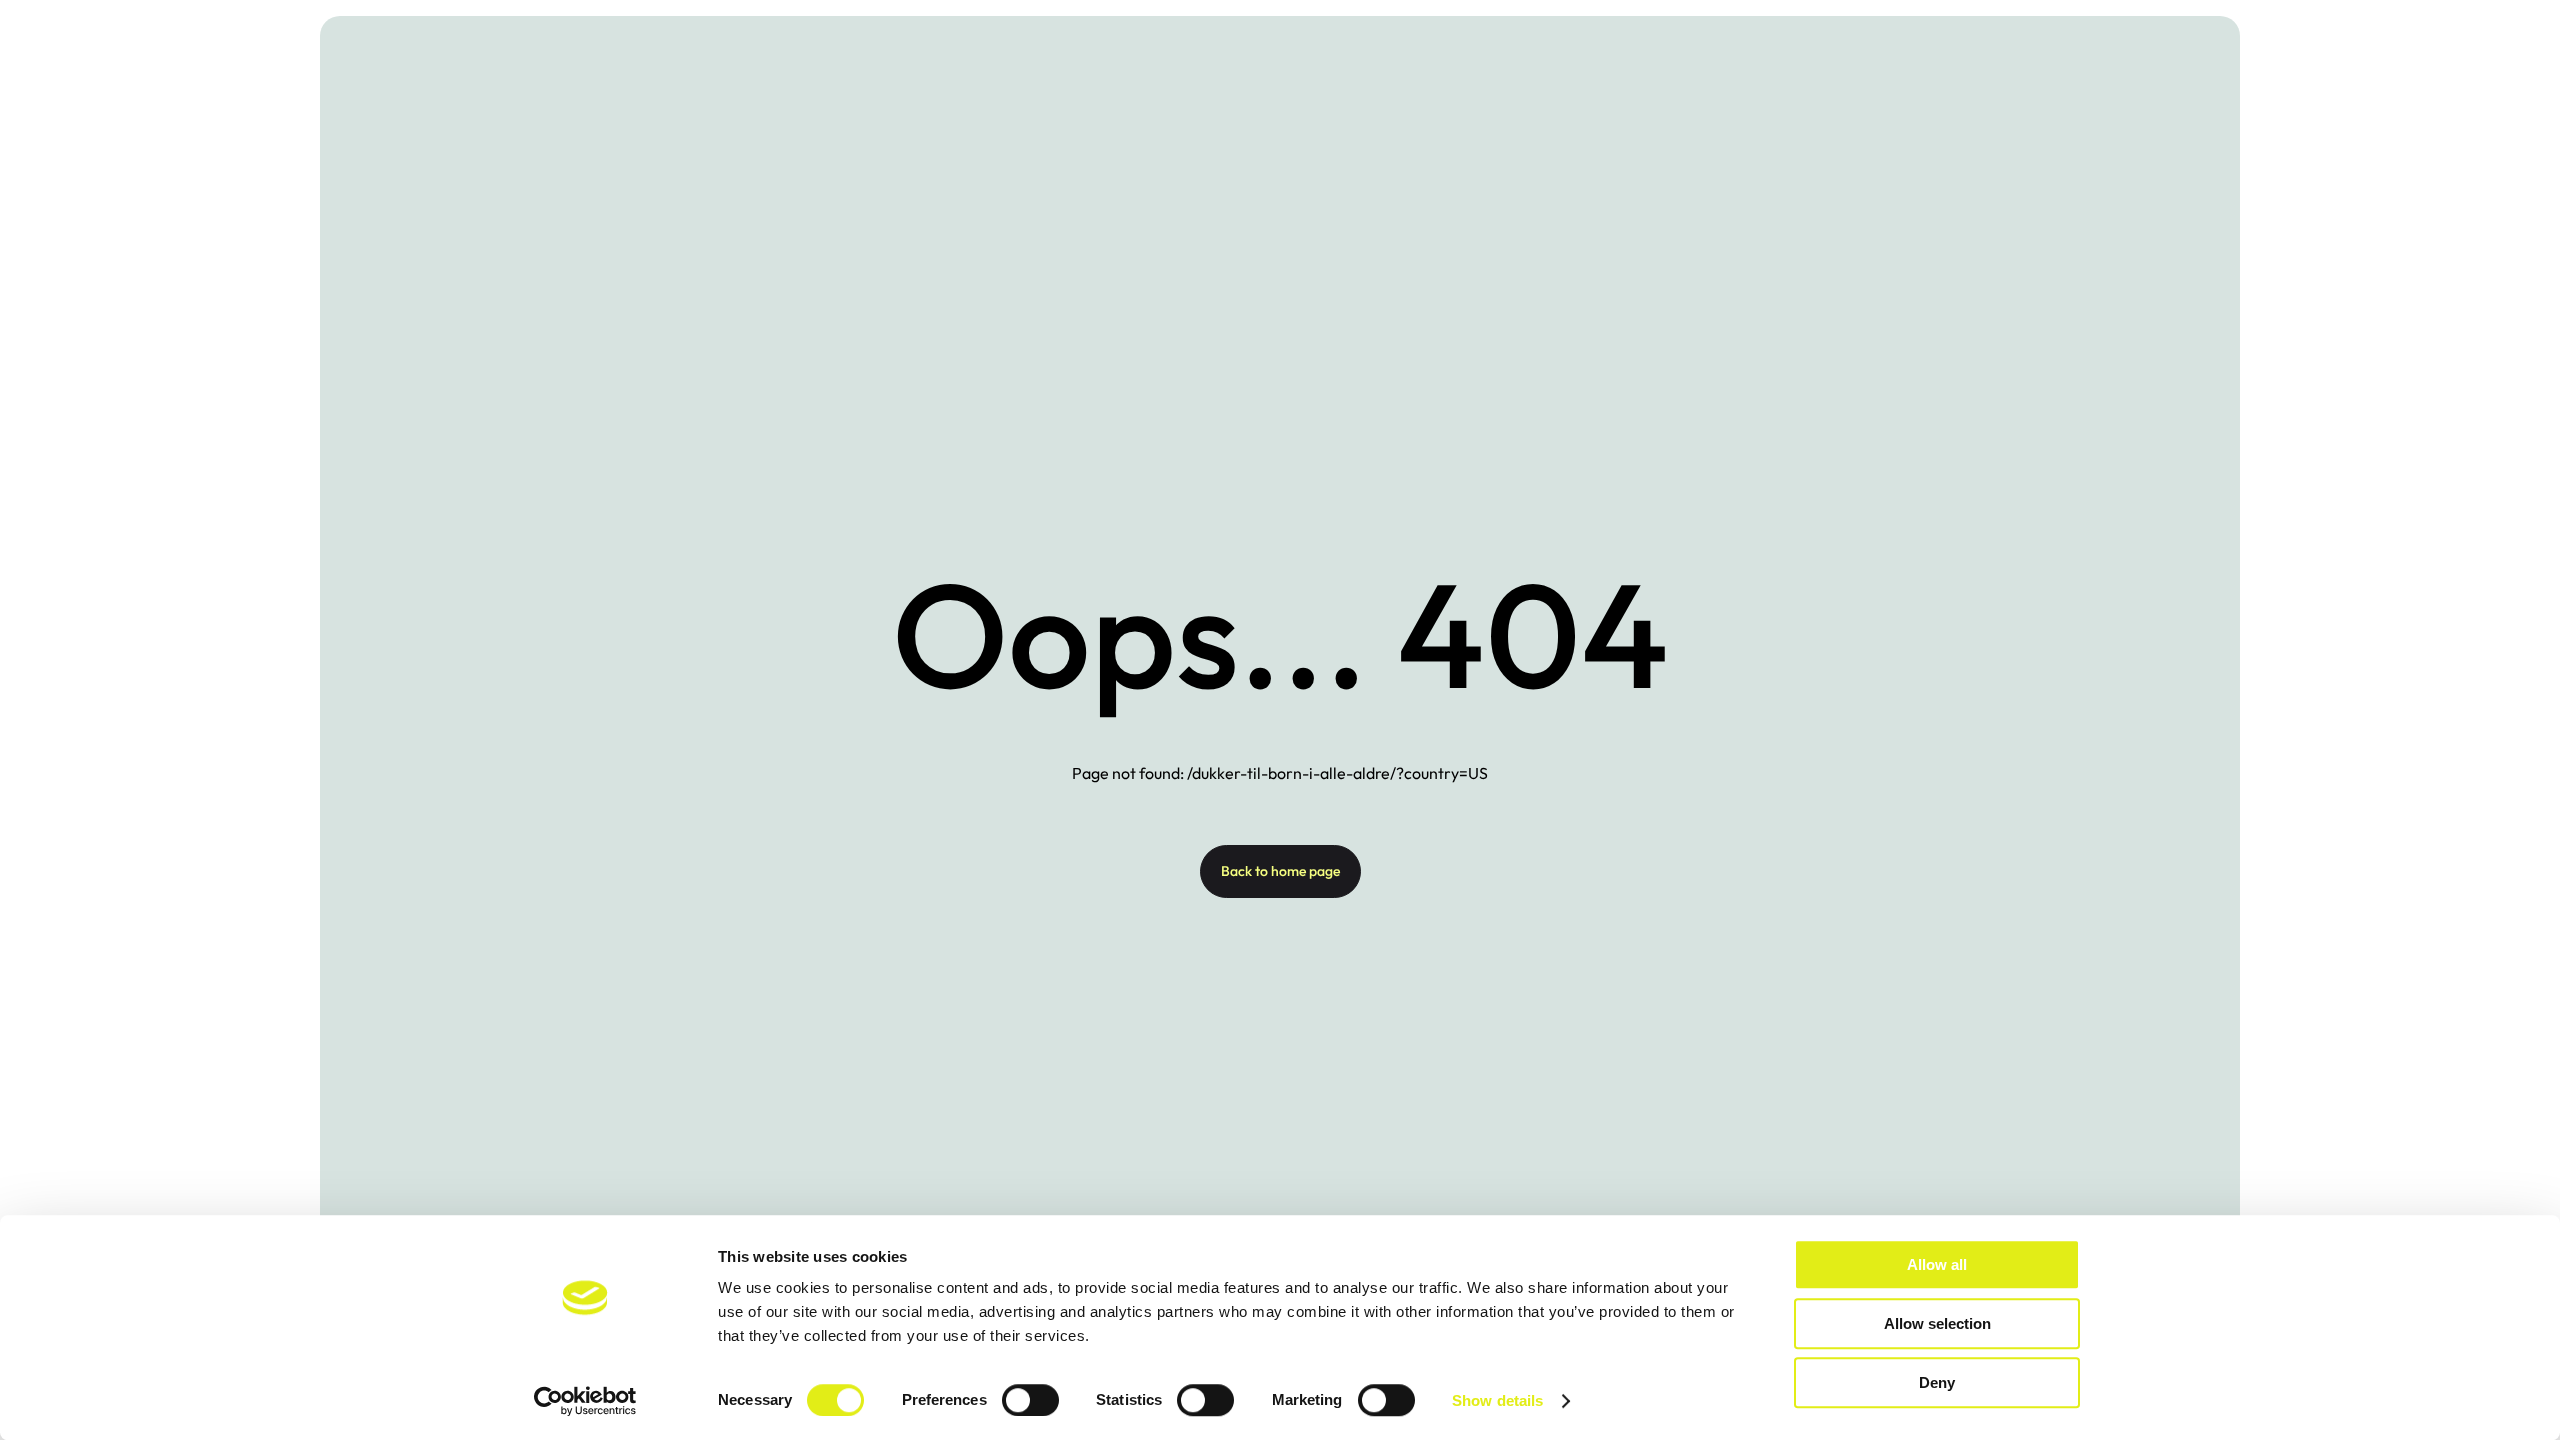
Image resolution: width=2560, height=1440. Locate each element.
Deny (1937, 1382)
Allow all (1937, 1264)
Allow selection (1937, 1323)
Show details (1497, 1400)
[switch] (1030, 1400)
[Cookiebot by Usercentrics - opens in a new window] (585, 1401)
